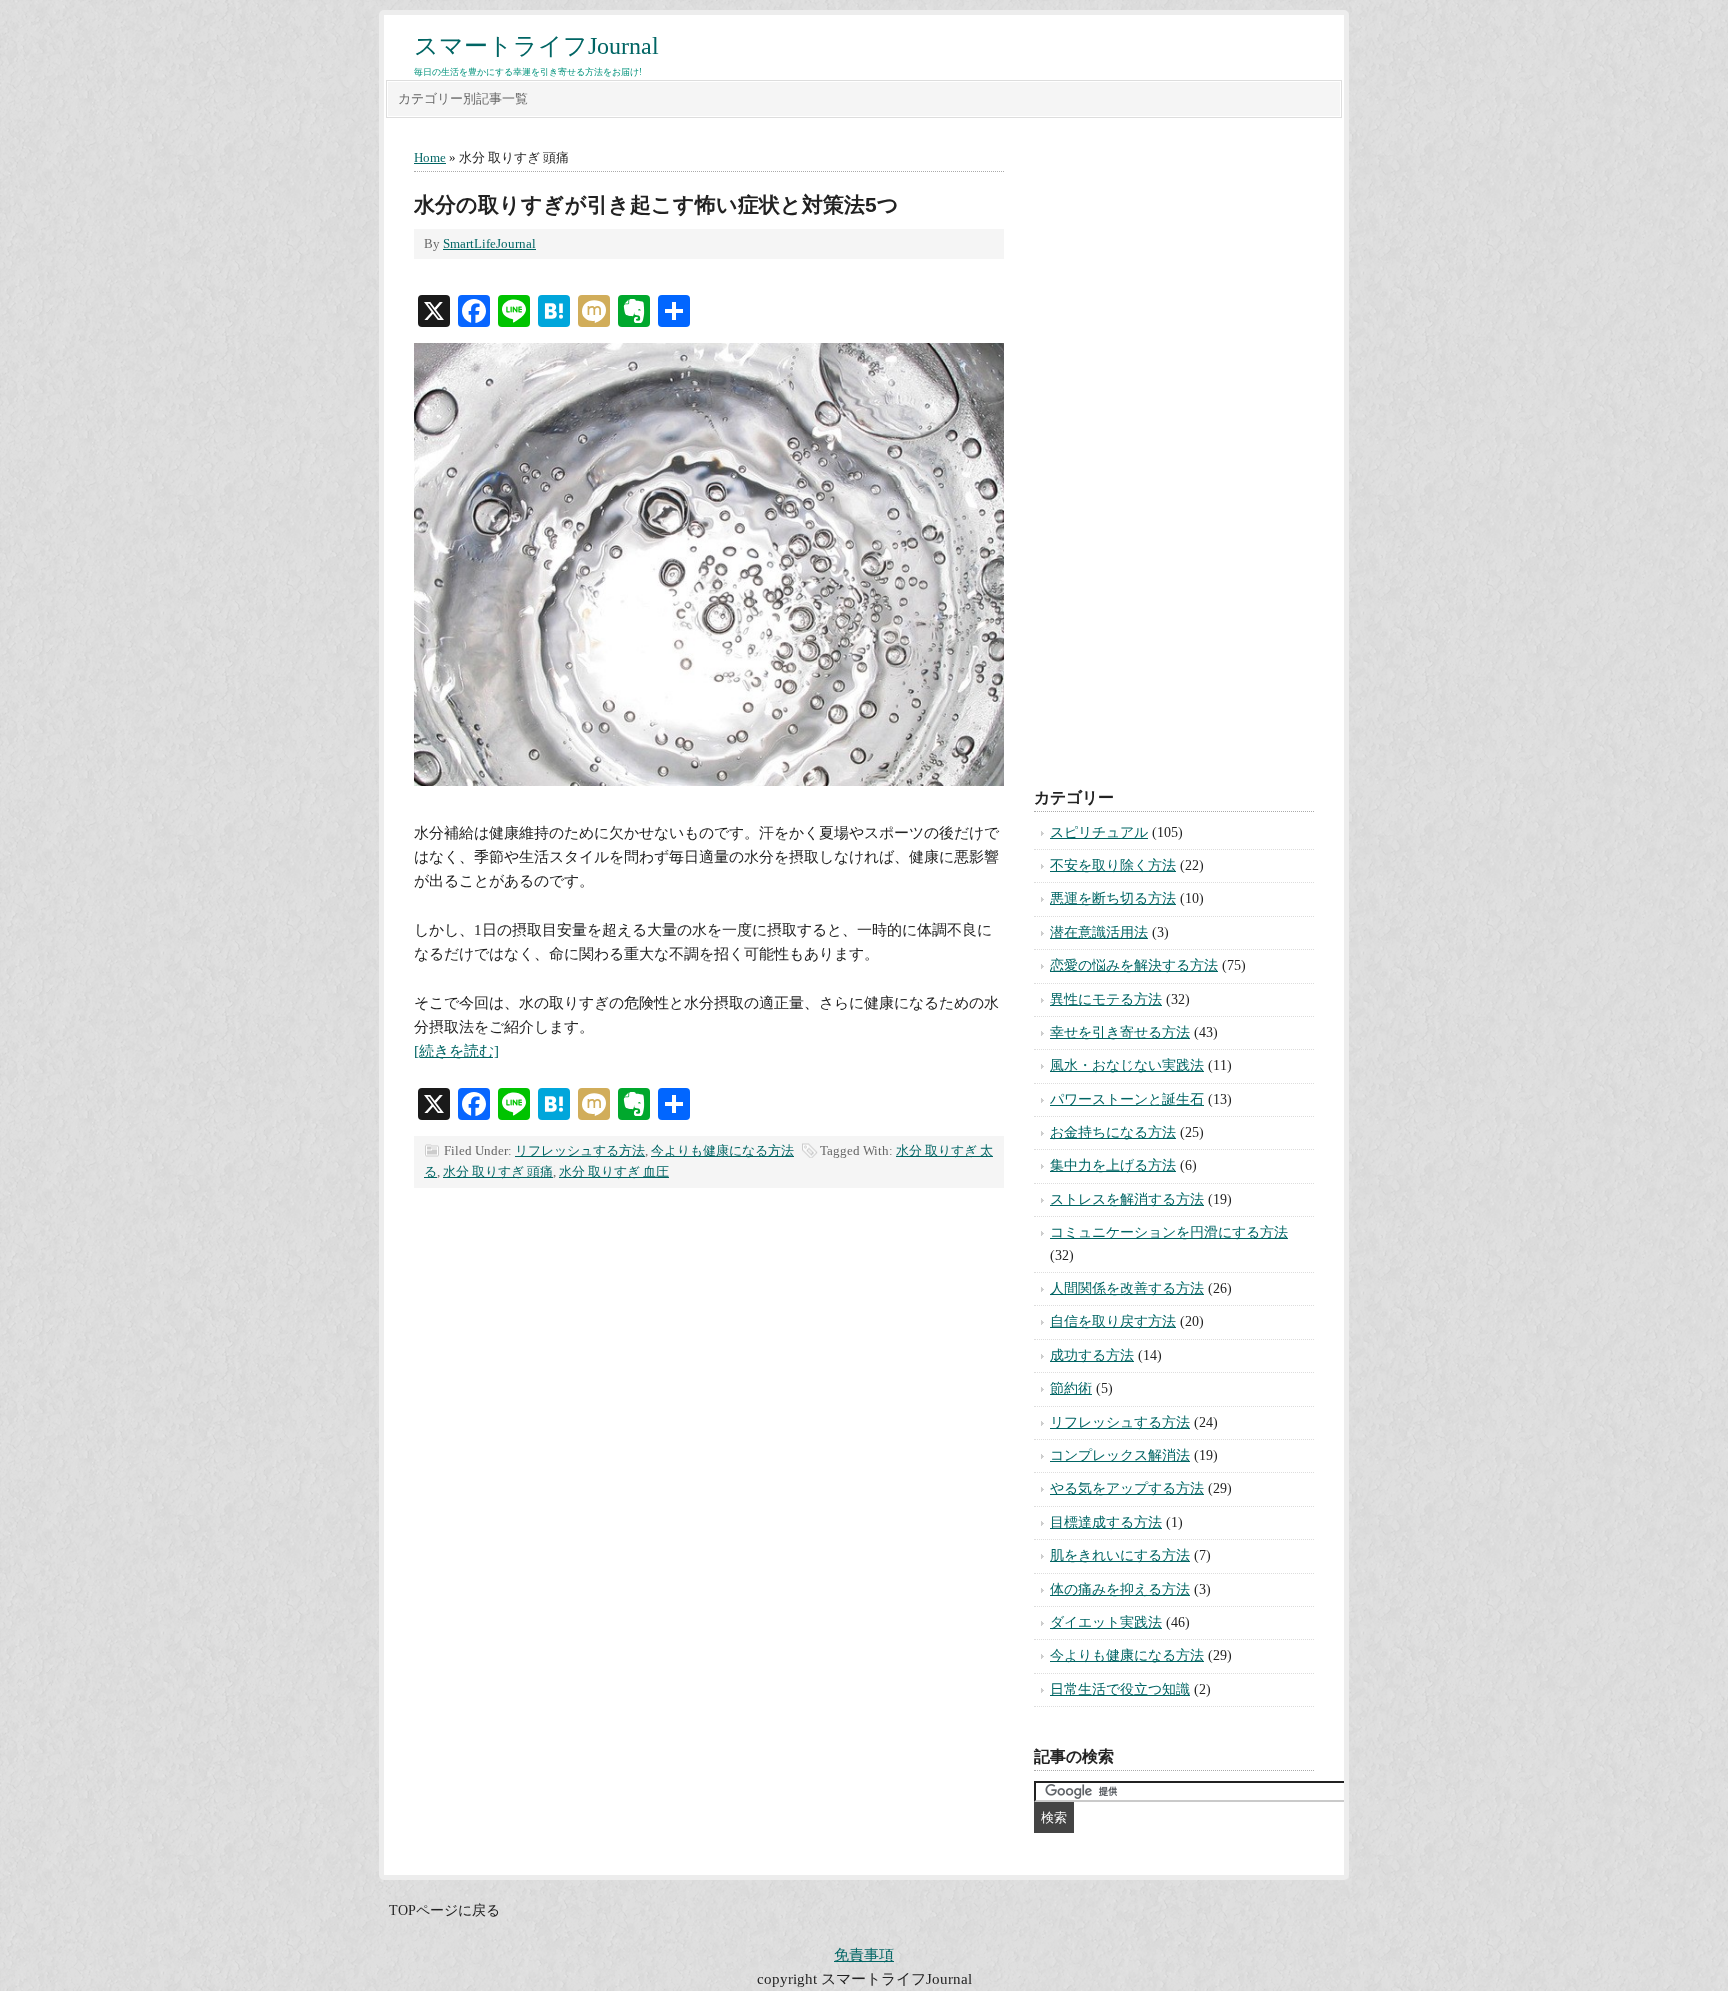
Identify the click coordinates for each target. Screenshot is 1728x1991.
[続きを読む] (456, 1051)
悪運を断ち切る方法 (1113, 898)
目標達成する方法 (1106, 1522)
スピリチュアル (1099, 832)
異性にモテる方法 (1106, 999)
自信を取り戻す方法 (1113, 1321)
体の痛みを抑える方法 (1120, 1589)
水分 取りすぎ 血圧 (614, 1171)
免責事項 (864, 1955)
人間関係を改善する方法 (1127, 1288)
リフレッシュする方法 (580, 1150)
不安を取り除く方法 (1113, 865)
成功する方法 (1092, 1355)
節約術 (1071, 1388)
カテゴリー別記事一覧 (463, 98)
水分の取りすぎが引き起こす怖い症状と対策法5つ (656, 204)
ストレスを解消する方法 (1127, 1199)
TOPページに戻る (444, 1910)
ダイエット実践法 (1106, 1622)
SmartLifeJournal (489, 243)
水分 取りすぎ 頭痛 (498, 1171)
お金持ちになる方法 (1113, 1132)
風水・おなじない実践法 (1127, 1065)
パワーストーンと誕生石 (1127, 1099)
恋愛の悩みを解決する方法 (1134, 965)
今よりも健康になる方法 (722, 1150)
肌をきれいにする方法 (1120, 1555)
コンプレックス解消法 (1120, 1455)
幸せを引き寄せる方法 (1120, 1032)
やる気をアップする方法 (1127, 1488)
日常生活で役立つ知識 (1120, 1689)
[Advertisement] (1174, 448)
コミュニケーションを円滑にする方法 (1169, 1232)
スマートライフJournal (536, 46)
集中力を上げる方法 (1113, 1165)
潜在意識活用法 (1099, 932)
